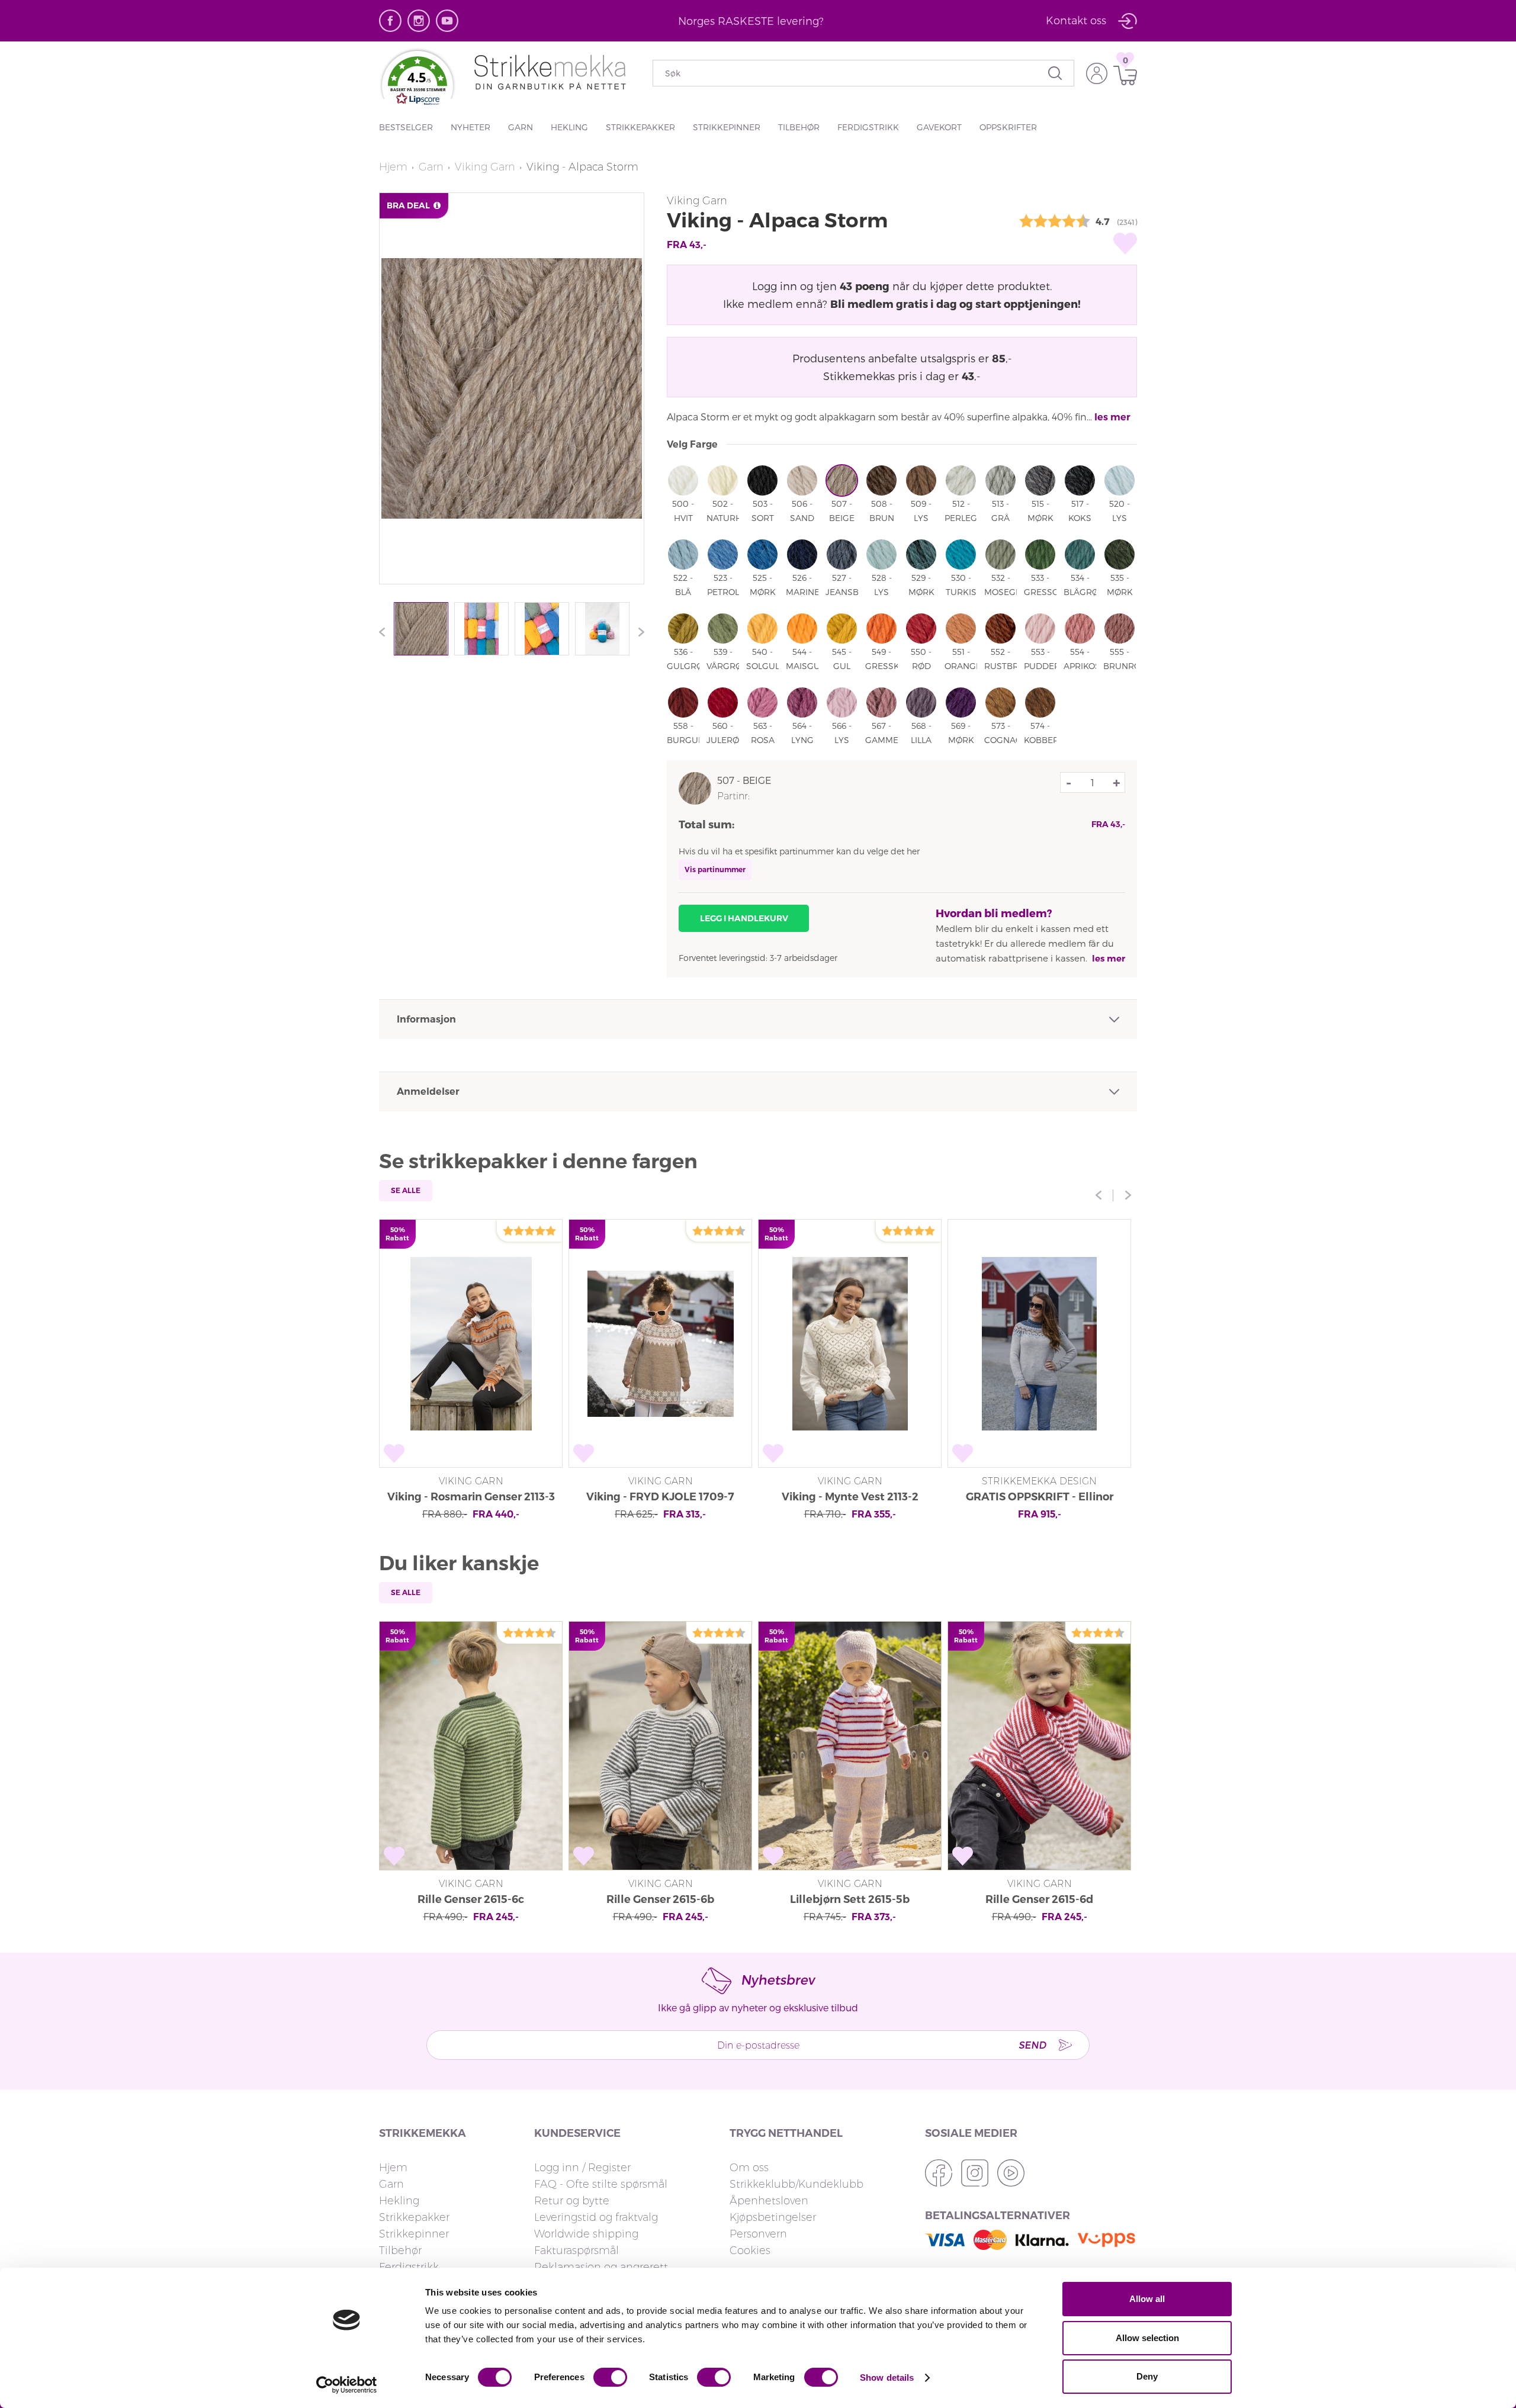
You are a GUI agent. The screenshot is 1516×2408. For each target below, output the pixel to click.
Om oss (749, 2168)
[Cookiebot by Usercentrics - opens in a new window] (347, 2385)
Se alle (406, 1190)
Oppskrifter (1008, 127)
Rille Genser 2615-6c (471, 1899)
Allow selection (1147, 2338)
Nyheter (470, 127)
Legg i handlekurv (744, 918)
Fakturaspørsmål (576, 2251)
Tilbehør (799, 127)
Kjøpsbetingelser (773, 2217)
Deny (1147, 2376)
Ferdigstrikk (868, 127)
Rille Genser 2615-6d (1039, 1899)
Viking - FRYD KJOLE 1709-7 (660, 1497)
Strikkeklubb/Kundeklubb (796, 2184)
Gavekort (939, 127)
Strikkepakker (640, 127)
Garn (521, 127)
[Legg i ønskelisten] (1125, 243)
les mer (1112, 417)
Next (638, 632)
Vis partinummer (715, 869)
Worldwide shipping (586, 2234)
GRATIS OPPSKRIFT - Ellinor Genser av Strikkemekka (1040, 1498)
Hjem (393, 167)
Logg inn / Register (582, 2168)
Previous (385, 632)
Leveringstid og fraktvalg (596, 2217)
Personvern (758, 2234)
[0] (1122, 75)
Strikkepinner (727, 127)
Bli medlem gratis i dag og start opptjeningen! (955, 303)
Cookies (750, 2251)
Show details (887, 2378)
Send (1032, 2045)
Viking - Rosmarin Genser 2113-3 (471, 1497)
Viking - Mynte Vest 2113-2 (850, 1497)
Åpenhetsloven (769, 2201)
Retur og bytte (572, 2201)
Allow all (1147, 2299)
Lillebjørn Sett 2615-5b (850, 1899)
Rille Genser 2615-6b (660, 1899)
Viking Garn (485, 167)
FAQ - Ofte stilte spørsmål (601, 2184)
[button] (417, 83)
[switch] (610, 2377)
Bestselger (406, 127)
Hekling (569, 127)
